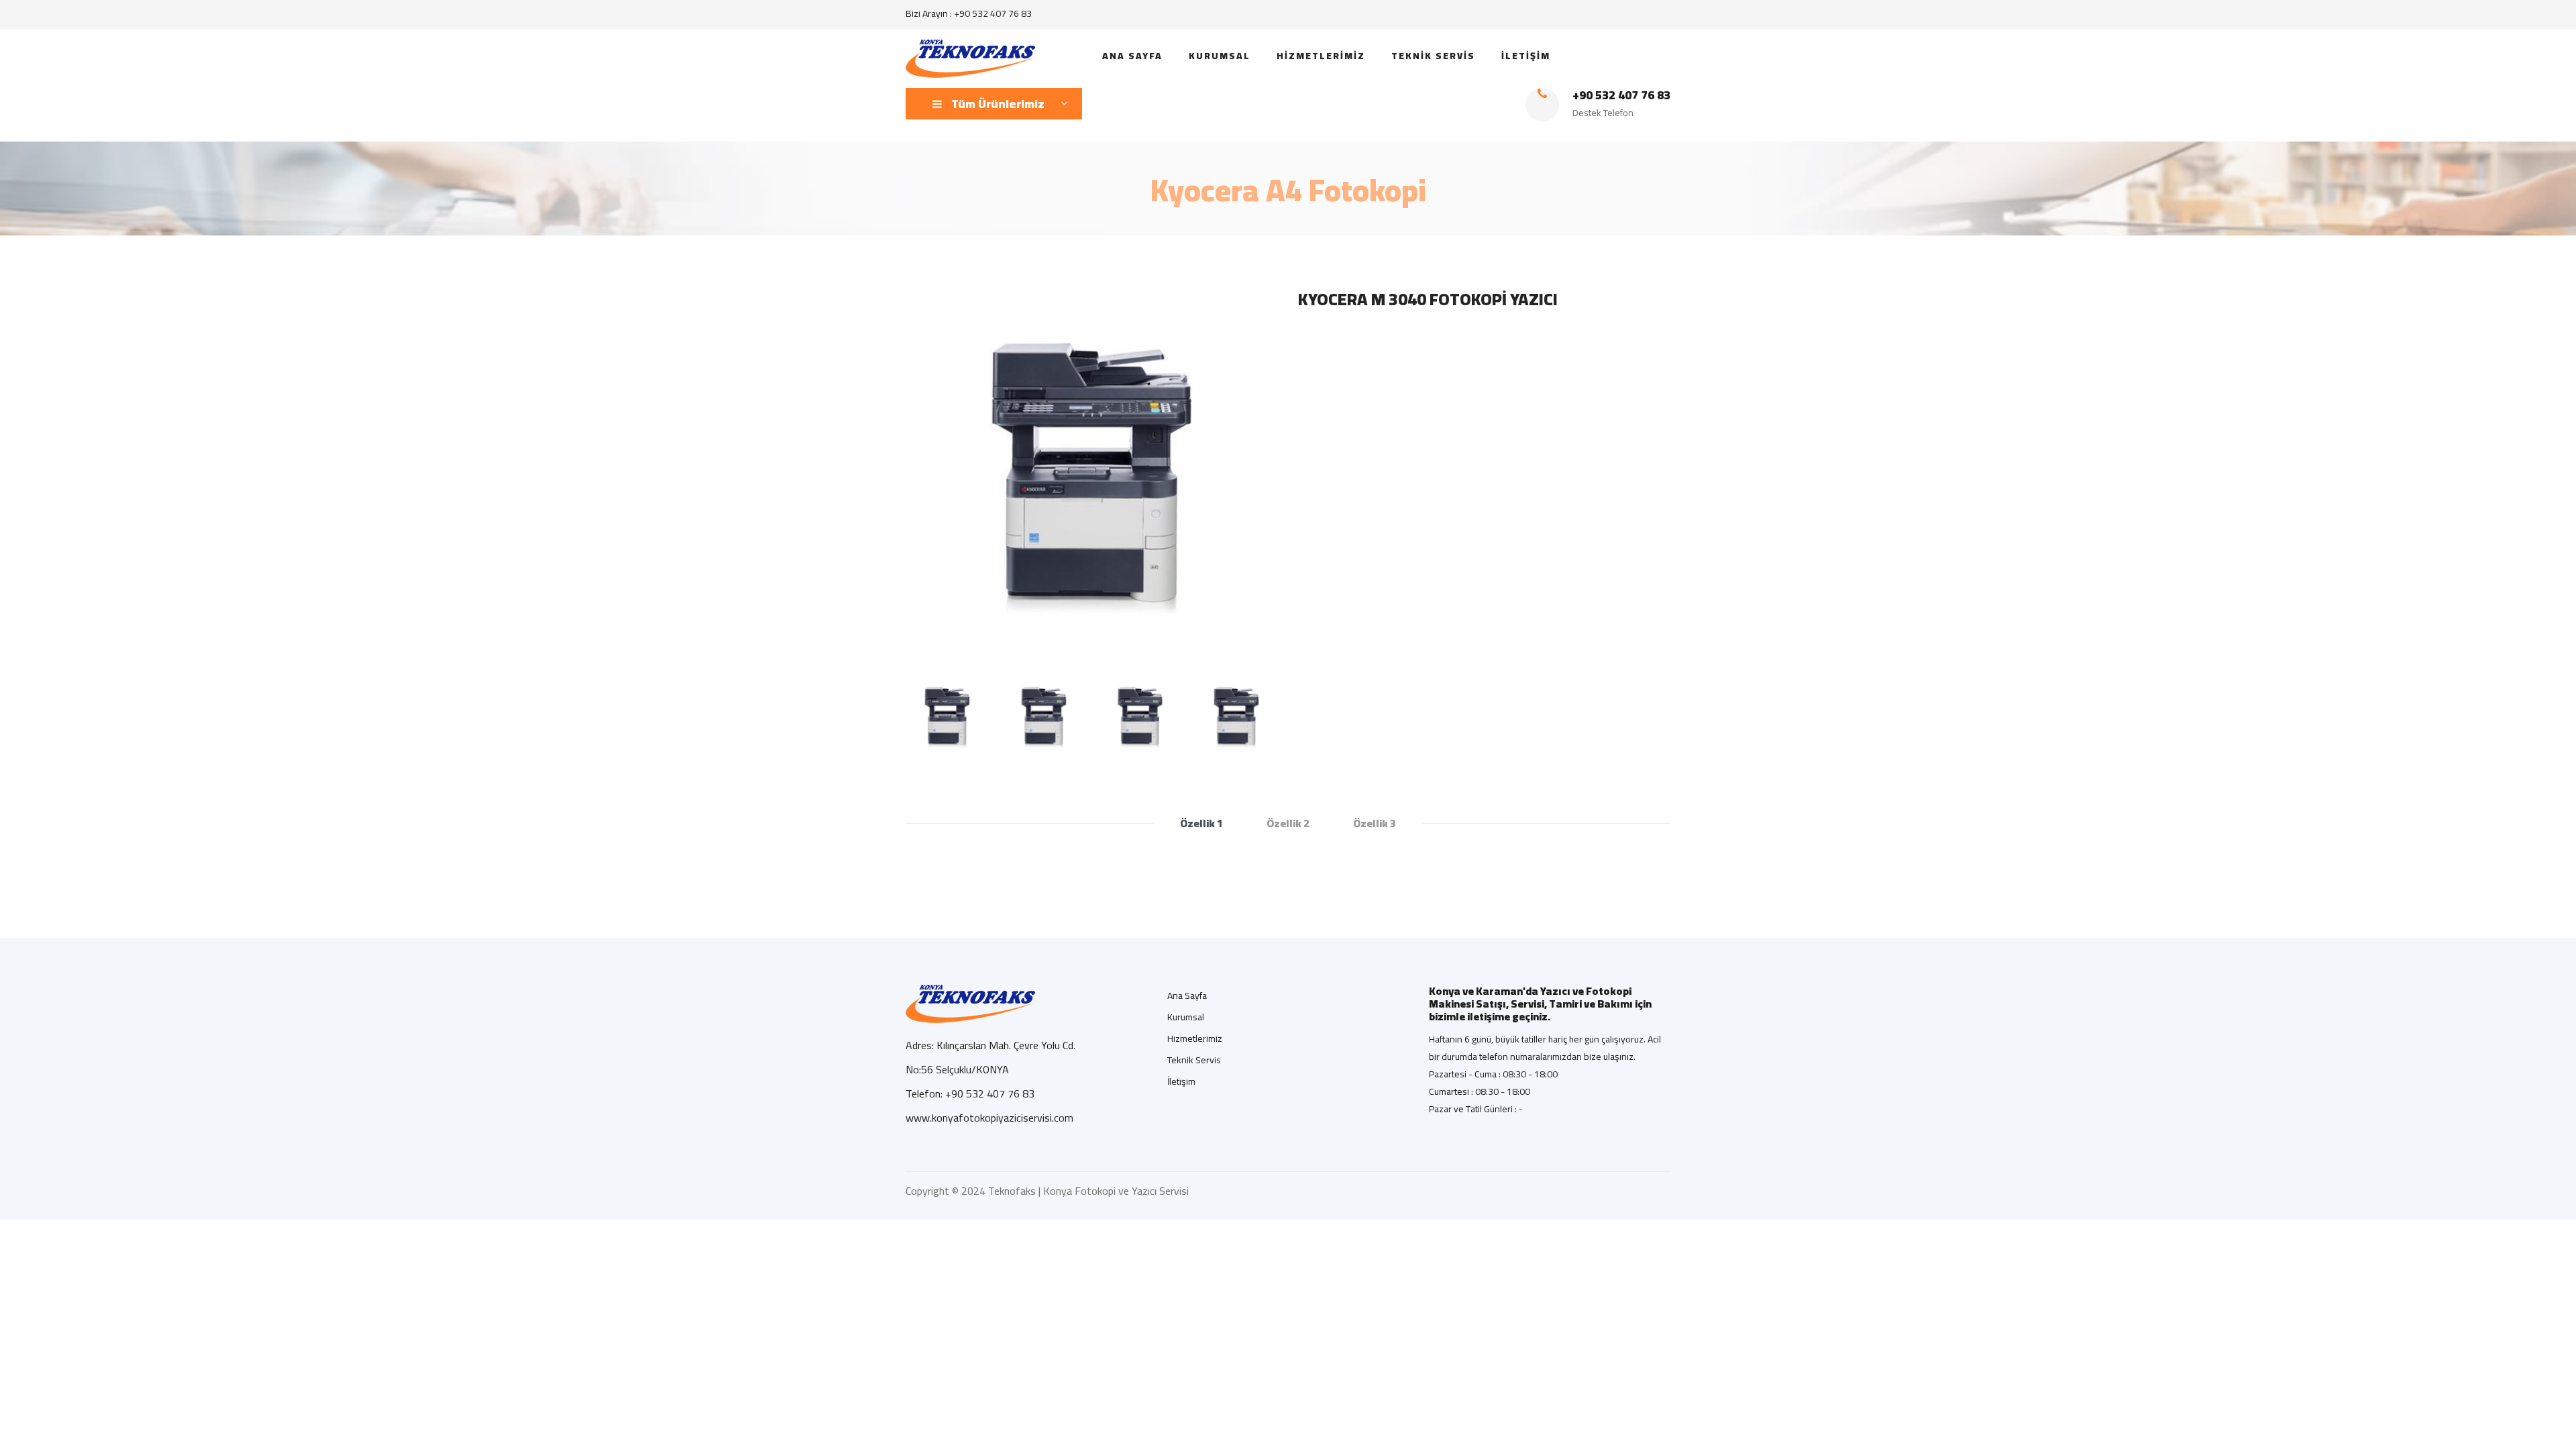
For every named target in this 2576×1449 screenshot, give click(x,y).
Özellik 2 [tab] (1288, 823)
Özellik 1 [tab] (1201, 823)
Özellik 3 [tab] (1375, 823)
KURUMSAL (1220, 56)
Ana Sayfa (1187, 996)
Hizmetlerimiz (1195, 1038)
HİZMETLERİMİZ (1321, 56)
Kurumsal (1186, 1017)
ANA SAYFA (1132, 56)
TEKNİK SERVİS (1433, 56)
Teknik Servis (1194, 1060)
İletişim (1181, 1081)
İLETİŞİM (1526, 56)
